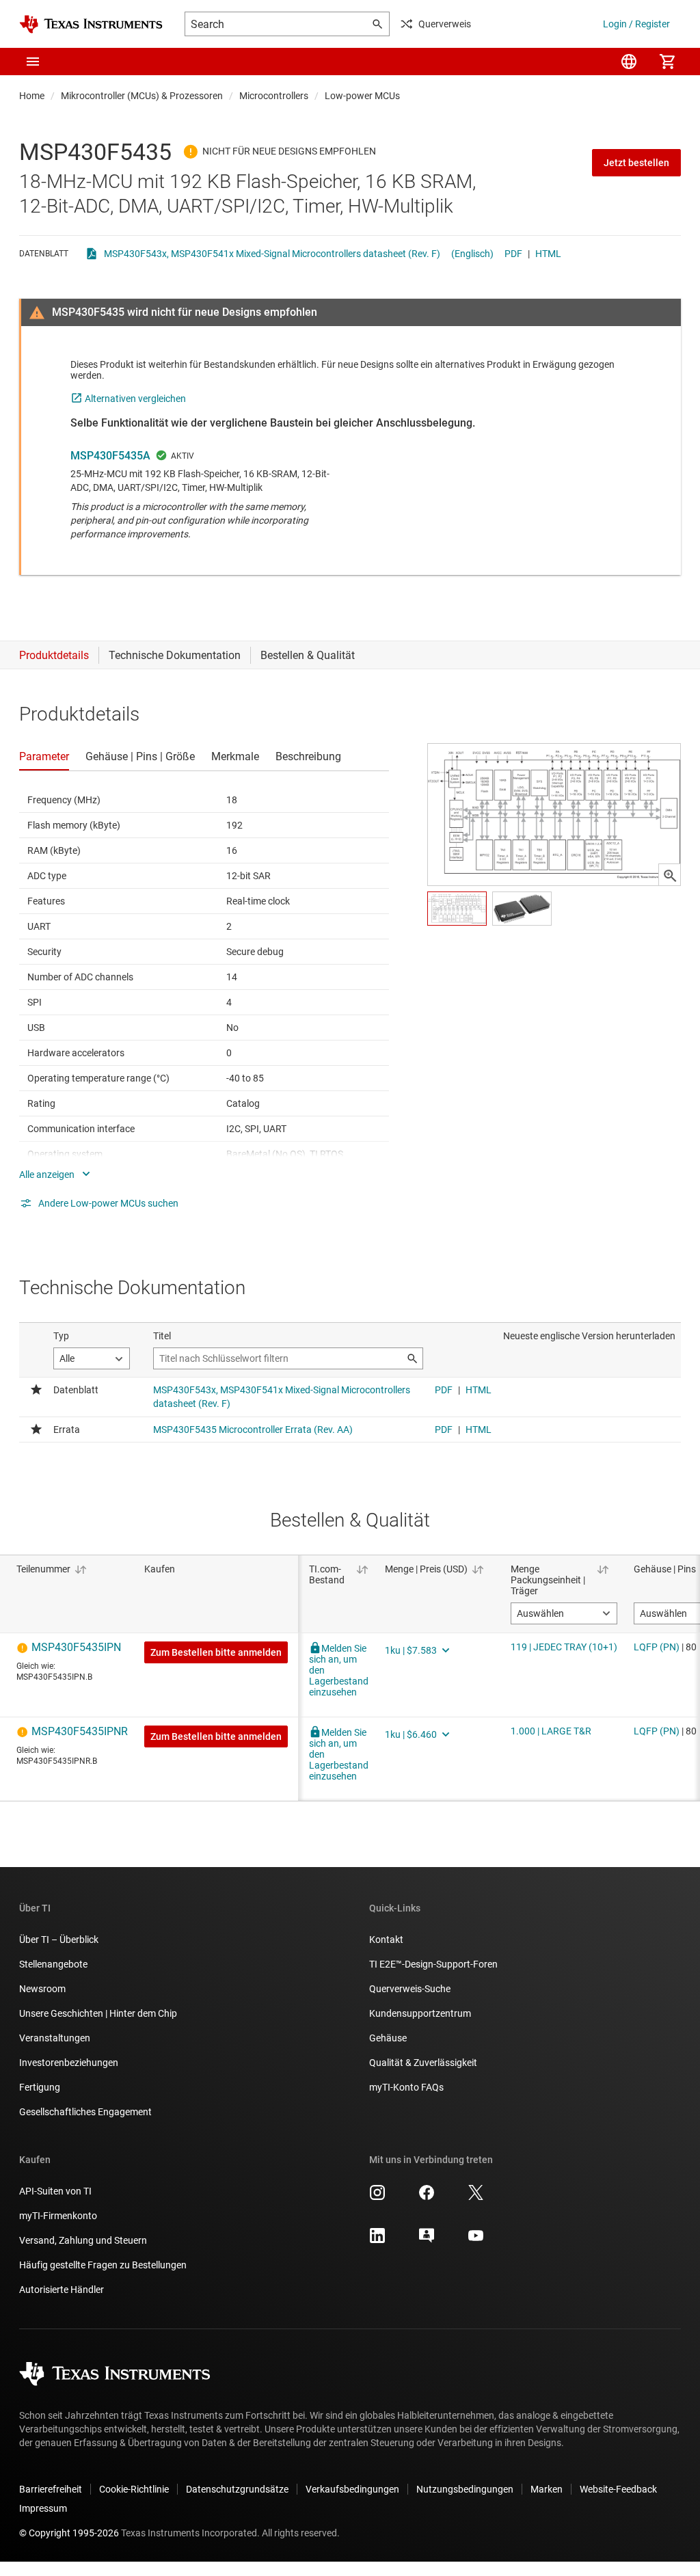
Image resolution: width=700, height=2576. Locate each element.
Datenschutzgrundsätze (237, 2489)
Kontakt (386, 1940)
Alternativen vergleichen (135, 399)
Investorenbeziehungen (69, 2063)
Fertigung (40, 2087)
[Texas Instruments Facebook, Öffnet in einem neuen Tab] (427, 2197)
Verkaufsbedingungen (352, 2489)
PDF (513, 254)
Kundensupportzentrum (420, 2013)
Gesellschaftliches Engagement (85, 2112)
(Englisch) (472, 254)
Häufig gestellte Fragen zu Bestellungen (103, 2265)
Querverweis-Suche (410, 1989)
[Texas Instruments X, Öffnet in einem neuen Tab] (476, 2197)
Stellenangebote (53, 1964)
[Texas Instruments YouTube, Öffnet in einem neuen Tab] (476, 2240)
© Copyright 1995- (69, 2533)
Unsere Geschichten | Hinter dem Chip (98, 2013)
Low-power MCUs (362, 96)
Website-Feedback (618, 2489)
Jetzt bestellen (636, 163)
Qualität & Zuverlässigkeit (423, 2063)
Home (32, 96)
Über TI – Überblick (59, 1940)
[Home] (91, 24)
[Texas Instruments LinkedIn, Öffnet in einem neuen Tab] (377, 2240)
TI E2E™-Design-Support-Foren (433, 1964)
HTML (548, 254)
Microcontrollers (274, 96)
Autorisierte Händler (62, 2290)
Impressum (43, 2508)
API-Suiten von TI (55, 2191)
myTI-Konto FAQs (406, 2087)
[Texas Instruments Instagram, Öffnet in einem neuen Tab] (377, 2197)
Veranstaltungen (55, 2038)
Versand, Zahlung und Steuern (83, 2240)
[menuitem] (629, 62)
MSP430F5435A (110, 456)
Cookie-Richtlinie (134, 2489)
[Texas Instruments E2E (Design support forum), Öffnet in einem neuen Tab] (427, 2240)
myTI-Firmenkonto (58, 2216)
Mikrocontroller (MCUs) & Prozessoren (142, 96)
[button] (33, 62)
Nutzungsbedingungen (465, 2489)
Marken (547, 2489)
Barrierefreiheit (51, 2489)
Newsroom (42, 1989)
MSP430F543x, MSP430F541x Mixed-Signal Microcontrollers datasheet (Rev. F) (272, 254)
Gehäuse (388, 2038)
